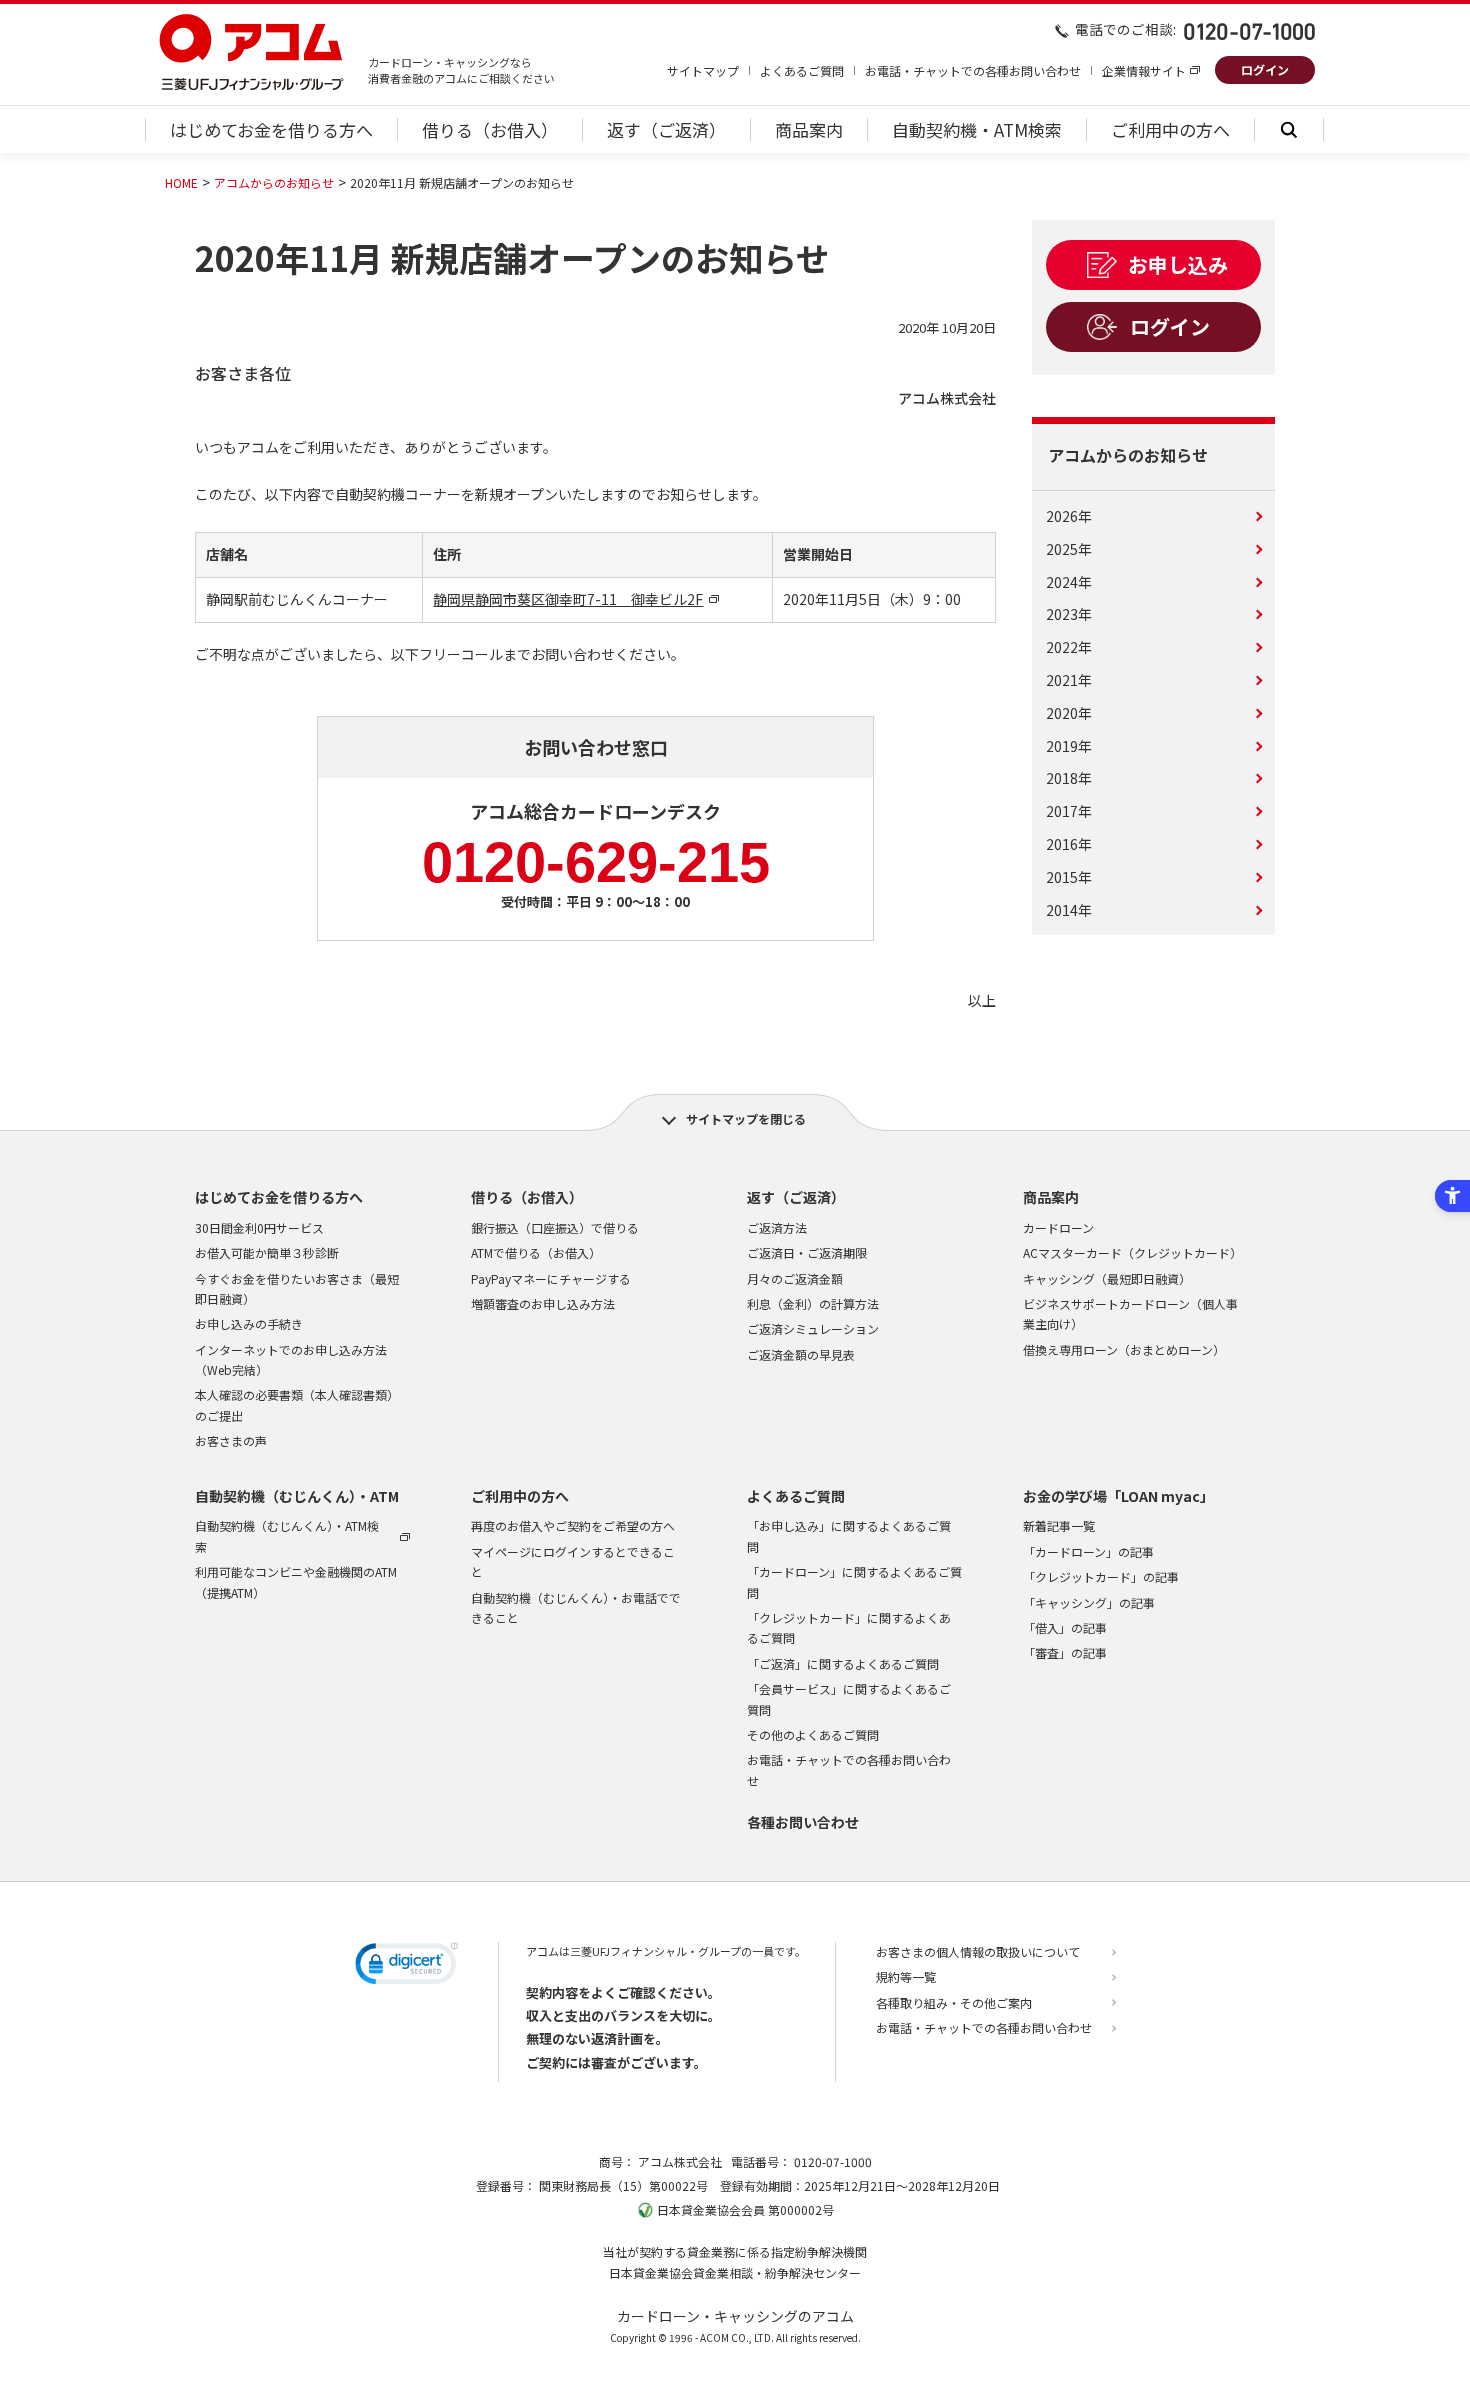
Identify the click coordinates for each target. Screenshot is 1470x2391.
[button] (406, 1966)
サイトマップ (703, 70)
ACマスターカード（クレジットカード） (1132, 1252)
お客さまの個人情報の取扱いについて (978, 1951)
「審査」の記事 (1065, 1652)
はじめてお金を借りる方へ (279, 1197)
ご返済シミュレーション (813, 1328)
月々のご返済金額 (795, 1278)
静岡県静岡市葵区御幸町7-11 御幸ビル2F (568, 599)
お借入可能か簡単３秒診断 (267, 1252)
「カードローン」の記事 (1088, 1551)
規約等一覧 (906, 1976)
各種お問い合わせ (803, 1822)
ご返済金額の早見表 (801, 1354)
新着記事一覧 (1059, 1525)
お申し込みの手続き (249, 1323)
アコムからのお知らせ (274, 182)
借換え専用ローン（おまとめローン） (1124, 1349)
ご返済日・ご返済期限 (807, 1252)
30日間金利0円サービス (259, 1227)
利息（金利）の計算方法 (813, 1303)
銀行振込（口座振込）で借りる (555, 1227)
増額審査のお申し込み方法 (543, 1303)
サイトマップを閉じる (746, 1118)
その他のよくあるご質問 (813, 1734)
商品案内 (1051, 1197)
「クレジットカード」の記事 (1101, 1576)
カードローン (1058, 1227)
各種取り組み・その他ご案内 (954, 2002)
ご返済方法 (777, 1227)
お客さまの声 (231, 1440)
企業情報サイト (1144, 70)
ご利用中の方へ (520, 1496)
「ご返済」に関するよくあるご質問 (843, 1663)
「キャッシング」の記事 (1089, 1602)
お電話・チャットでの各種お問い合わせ (973, 70)
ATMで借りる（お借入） (536, 1252)
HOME (181, 182)
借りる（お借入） (527, 1197)
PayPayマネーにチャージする (551, 1278)
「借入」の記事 (1065, 1627)
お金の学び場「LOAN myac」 (1118, 1496)
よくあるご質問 (802, 70)
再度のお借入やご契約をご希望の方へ (573, 1525)
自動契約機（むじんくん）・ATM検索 (287, 1535)
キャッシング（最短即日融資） (1107, 1278)
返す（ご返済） (796, 1197)
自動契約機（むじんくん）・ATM (297, 1496)
